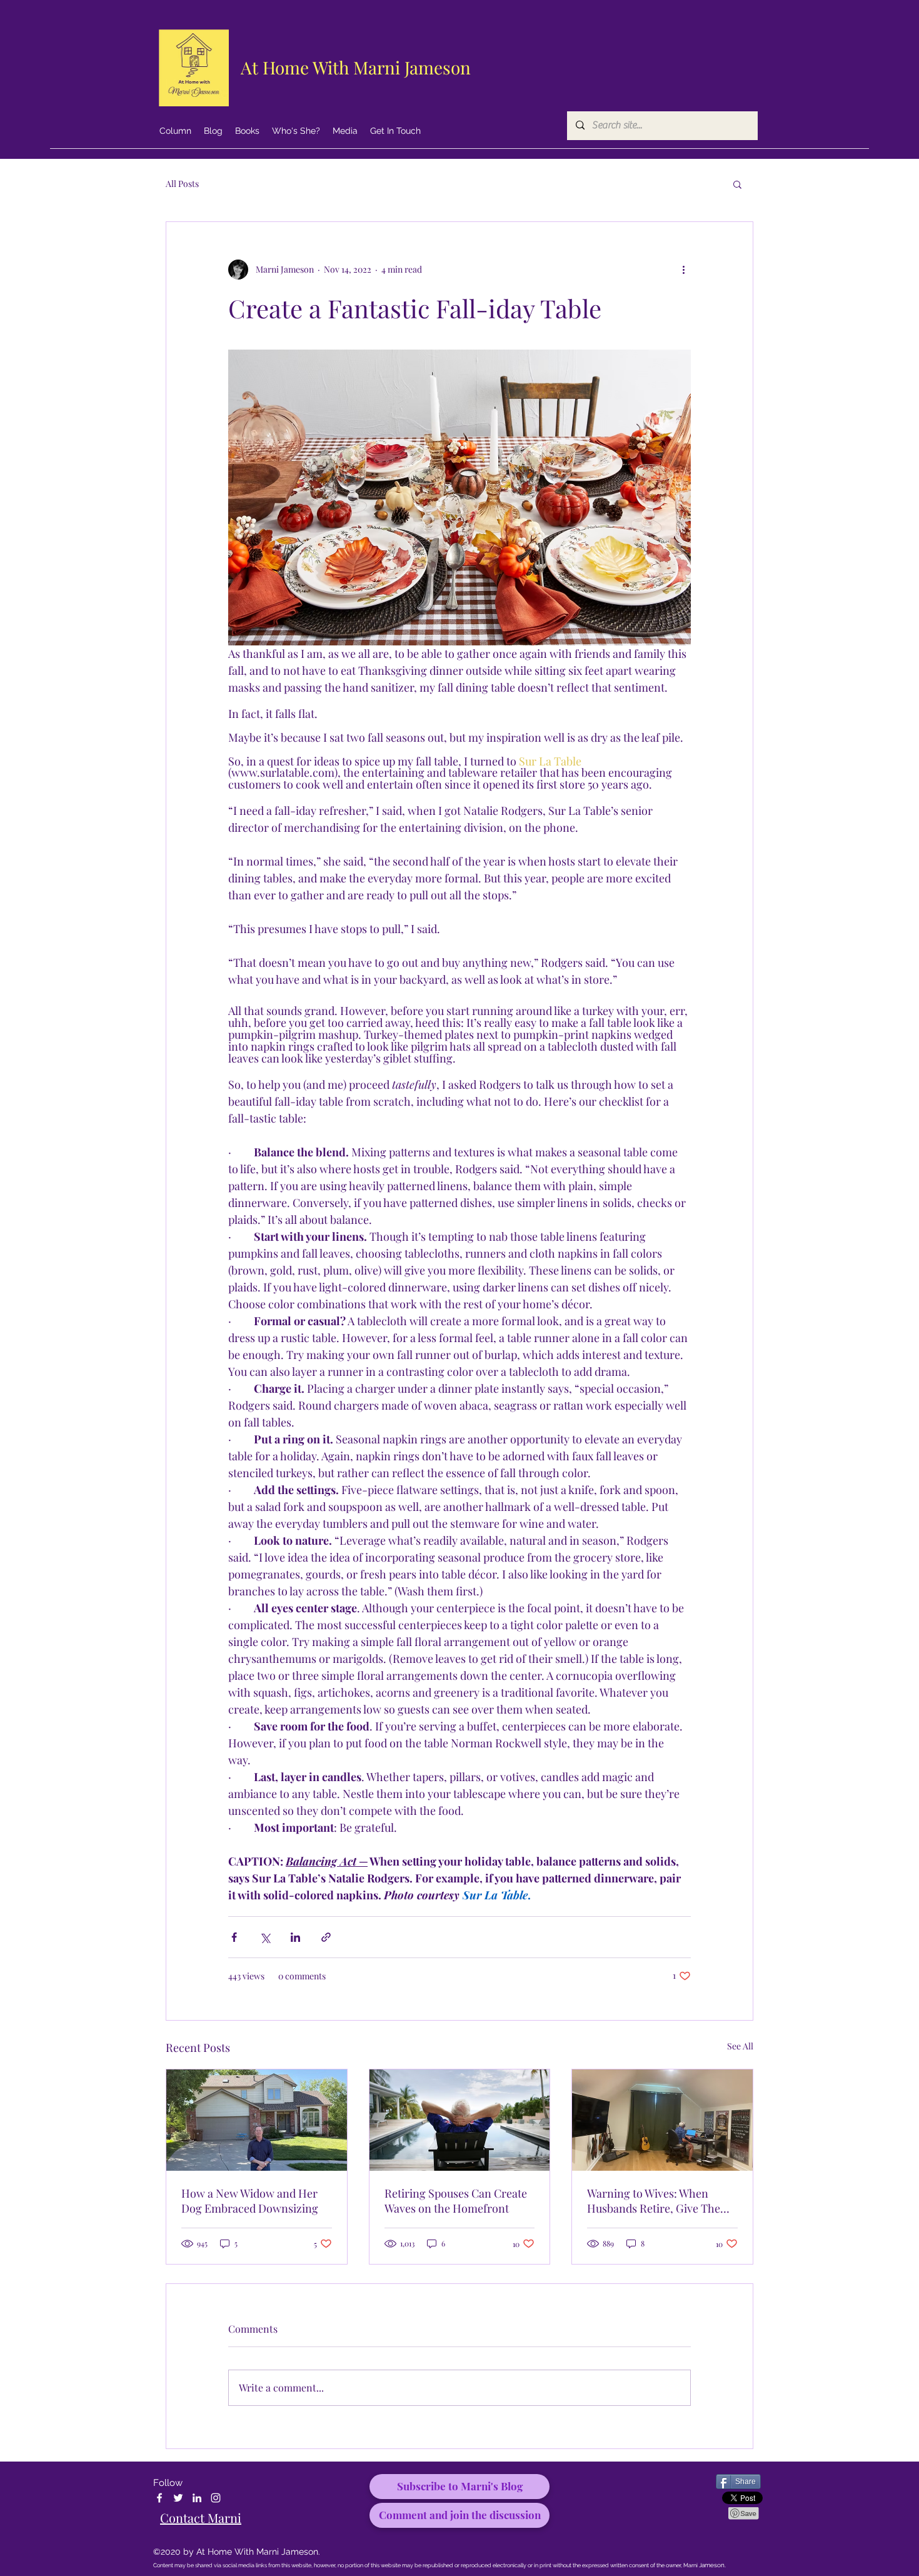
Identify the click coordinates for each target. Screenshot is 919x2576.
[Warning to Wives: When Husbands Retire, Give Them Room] (662, 2120)
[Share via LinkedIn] (295, 1937)
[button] (737, 184)
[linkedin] (197, 2498)
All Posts (182, 184)
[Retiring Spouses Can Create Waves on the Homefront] (460, 2120)
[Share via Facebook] (234, 1937)
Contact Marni (201, 2518)
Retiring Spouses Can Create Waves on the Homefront (456, 2201)
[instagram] (216, 2498)
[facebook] (159, 2498)
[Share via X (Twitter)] (265, 1937)
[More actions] (683, 270)
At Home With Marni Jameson (356, 67)
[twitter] (178, 2498)
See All (740, 2046)
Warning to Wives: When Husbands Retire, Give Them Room (659, 2201)
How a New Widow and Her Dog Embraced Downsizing (250, 2201)
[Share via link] (326, 1937)
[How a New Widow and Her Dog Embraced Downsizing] (257, 2120)
